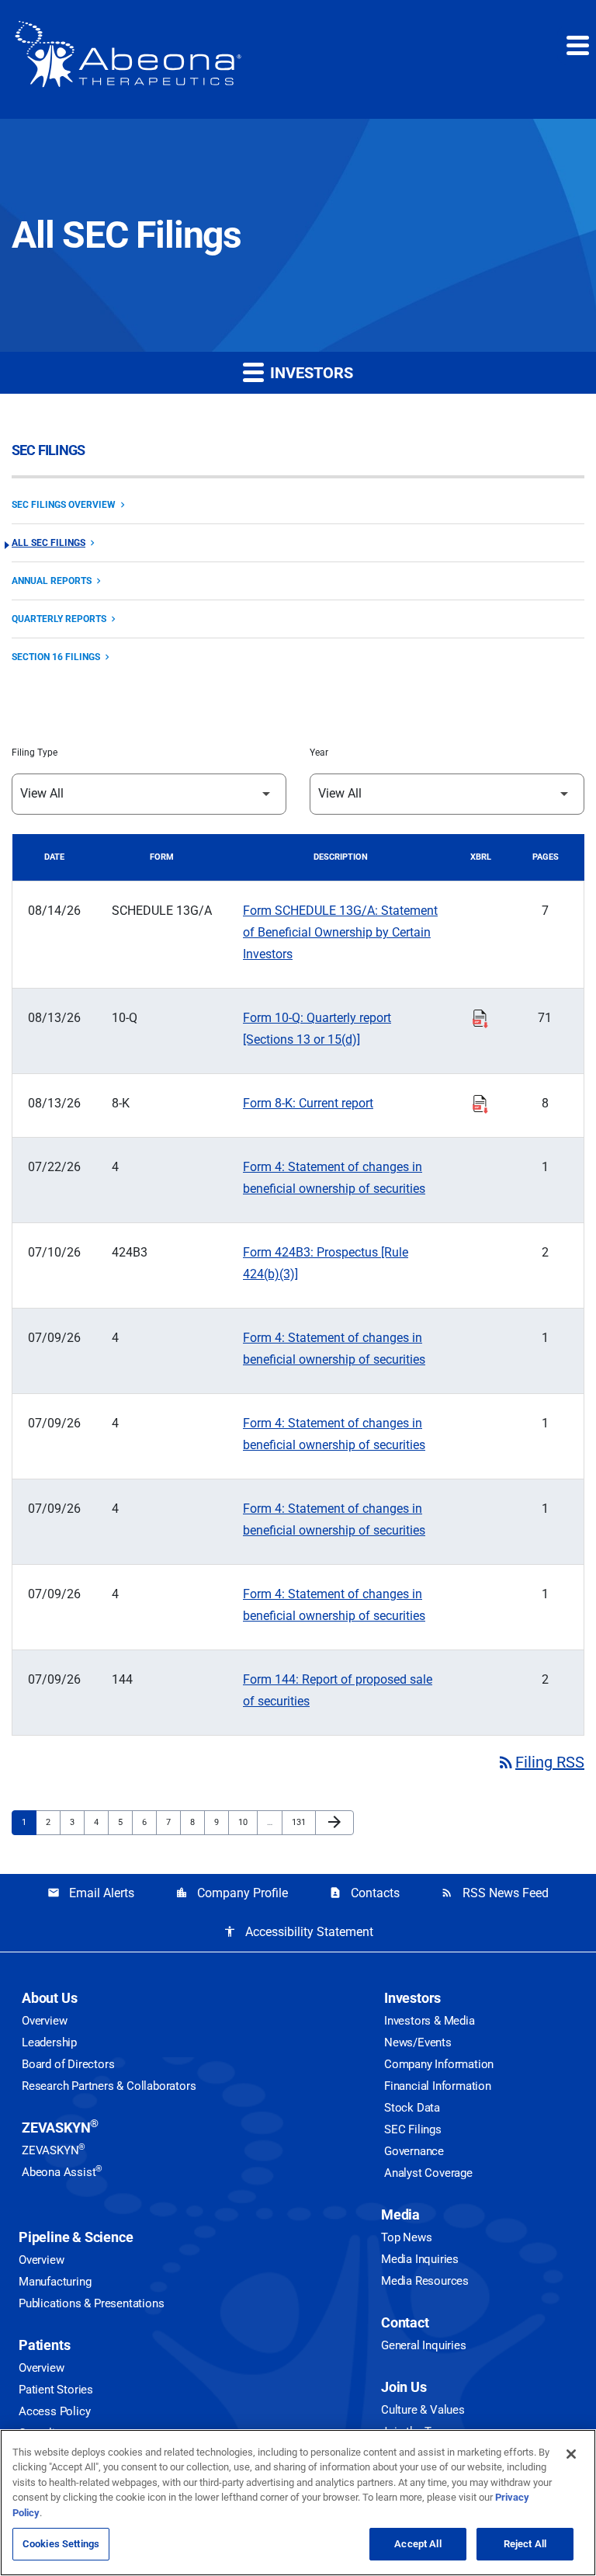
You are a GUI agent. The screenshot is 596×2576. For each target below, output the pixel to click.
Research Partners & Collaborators (109, 2086)
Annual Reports (52, 581)
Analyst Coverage (428, 2173)
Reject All (525, 2544)
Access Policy (54, 2411)
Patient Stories (56, 2390)
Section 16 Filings (56, 657)
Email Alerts (91, 1893)
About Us (49, 1998)
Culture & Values (423, 2410)
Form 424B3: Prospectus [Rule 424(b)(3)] (326, 1263)
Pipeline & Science (76, 2237)
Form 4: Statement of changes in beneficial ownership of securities (334, 1178)
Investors (412, 1998)
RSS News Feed (495, 1893)
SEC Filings (413, 2129)
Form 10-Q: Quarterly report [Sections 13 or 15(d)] (317, 1029)
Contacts (364, 1893)
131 (301, 1822)
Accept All (418, 2544)
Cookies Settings (61, 2544)
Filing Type (35, 753)
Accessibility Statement (298, 1932)
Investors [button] (310, 373)
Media (400, 2214)
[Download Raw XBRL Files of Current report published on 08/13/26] (480, 1102)
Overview (44, 2021)
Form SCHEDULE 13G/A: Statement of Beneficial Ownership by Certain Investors (340, 932)
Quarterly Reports (59, 619)
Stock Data (412, 2108)
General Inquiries (424, 2345)
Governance (414, 2151)
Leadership (49, 2042)
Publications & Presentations (91, 2303)
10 (247, 1822)
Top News (406, 2237)
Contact (405, 2322)
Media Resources (425, 2281)
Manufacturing (55, 2282)
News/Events (418, 2042)
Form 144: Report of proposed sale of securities (338, 1690)
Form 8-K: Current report (308, 1103)
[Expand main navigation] (577, 45)
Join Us (404, 2387)
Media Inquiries (420, 2259)
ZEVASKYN (60, 2128)
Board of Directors (68, 2064)
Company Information (439, 2064)
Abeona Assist (62, 2172)
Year (319, 753)
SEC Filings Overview (64, 505)
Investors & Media (430, 2021)
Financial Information (438, 2086)
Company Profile (232, 1893)
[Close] (571, 2454)
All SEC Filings (49, 543)
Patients (44, 2345)
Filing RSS (541, 1762)
